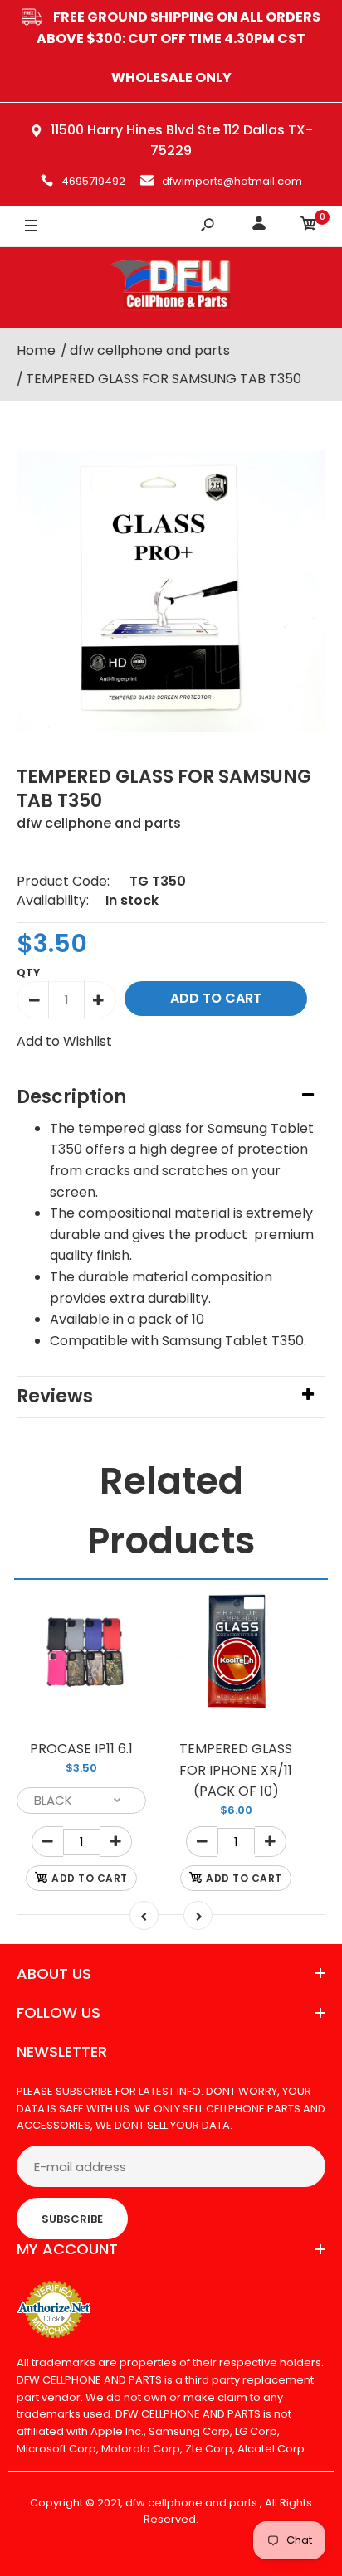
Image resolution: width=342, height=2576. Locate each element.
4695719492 (93, 181)
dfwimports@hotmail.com (232, 181)
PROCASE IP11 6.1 (81, 1749)
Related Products (171, 1511)
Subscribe (72, 2219)
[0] (309, 226)
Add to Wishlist (64, 1041)
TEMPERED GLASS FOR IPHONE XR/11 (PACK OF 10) (236, 1770)
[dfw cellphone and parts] (171, 287)
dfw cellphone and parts (99, 823)
